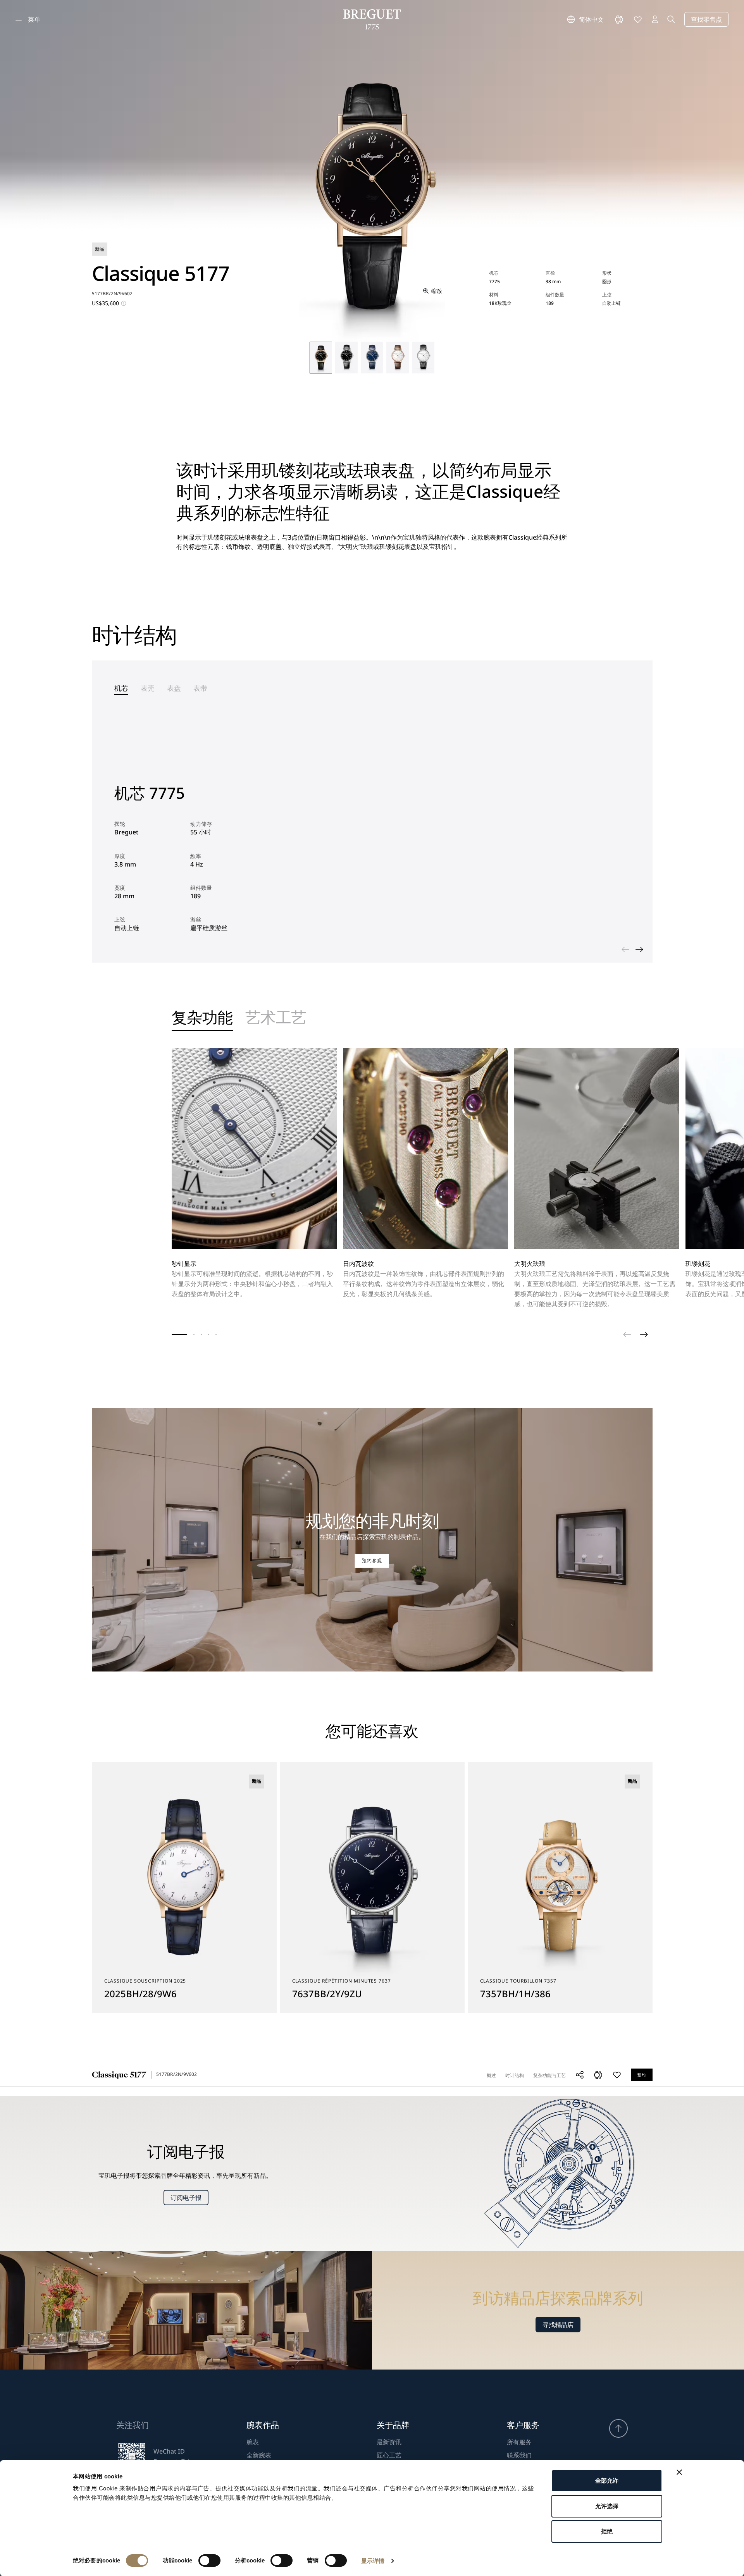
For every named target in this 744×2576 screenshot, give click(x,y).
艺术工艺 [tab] (276, 1019)
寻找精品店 (558, 2325)
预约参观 (372, 1561)
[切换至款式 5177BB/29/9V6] (423, 358)
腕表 (253, 2442)
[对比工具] (619, 19)
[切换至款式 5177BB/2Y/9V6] (372, 358)
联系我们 (519, 2455)
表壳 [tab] (148, 688)
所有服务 (519, 2442)
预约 (642, 2075)
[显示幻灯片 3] (201, 1335)
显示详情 (373, 2561)
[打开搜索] (671, 19)
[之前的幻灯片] (625, 949)
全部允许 (607, 2481)
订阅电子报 (186, 2198)
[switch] (209, 2561)
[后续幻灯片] (639, 949)
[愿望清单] (638, 19)
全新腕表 (259, 2455)
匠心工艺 (389, 2455)
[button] (598, 2075)
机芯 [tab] (121, 688)
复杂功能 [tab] (202, 1019)
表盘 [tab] (174, 688)
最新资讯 (389, 2442)
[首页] (372, 19)
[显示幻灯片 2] (194, 1335)
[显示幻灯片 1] (179, 1335)
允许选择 (607, 2506)
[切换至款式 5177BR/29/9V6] (398, 358)
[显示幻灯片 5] (216, 1335)
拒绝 (607, 2531)
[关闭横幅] (679, 2472)
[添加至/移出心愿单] (617, 2075)
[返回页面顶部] (618, 2428)
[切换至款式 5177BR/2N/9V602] (321, 358)
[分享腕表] (580, 2075)
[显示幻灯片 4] (209, 1335)
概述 (491, 2075)
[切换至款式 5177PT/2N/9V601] (346, 358)
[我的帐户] (655, 19)
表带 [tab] (200, 688)
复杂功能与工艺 (549, 2075)
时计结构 (515, 2075)
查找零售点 (706, 19)
